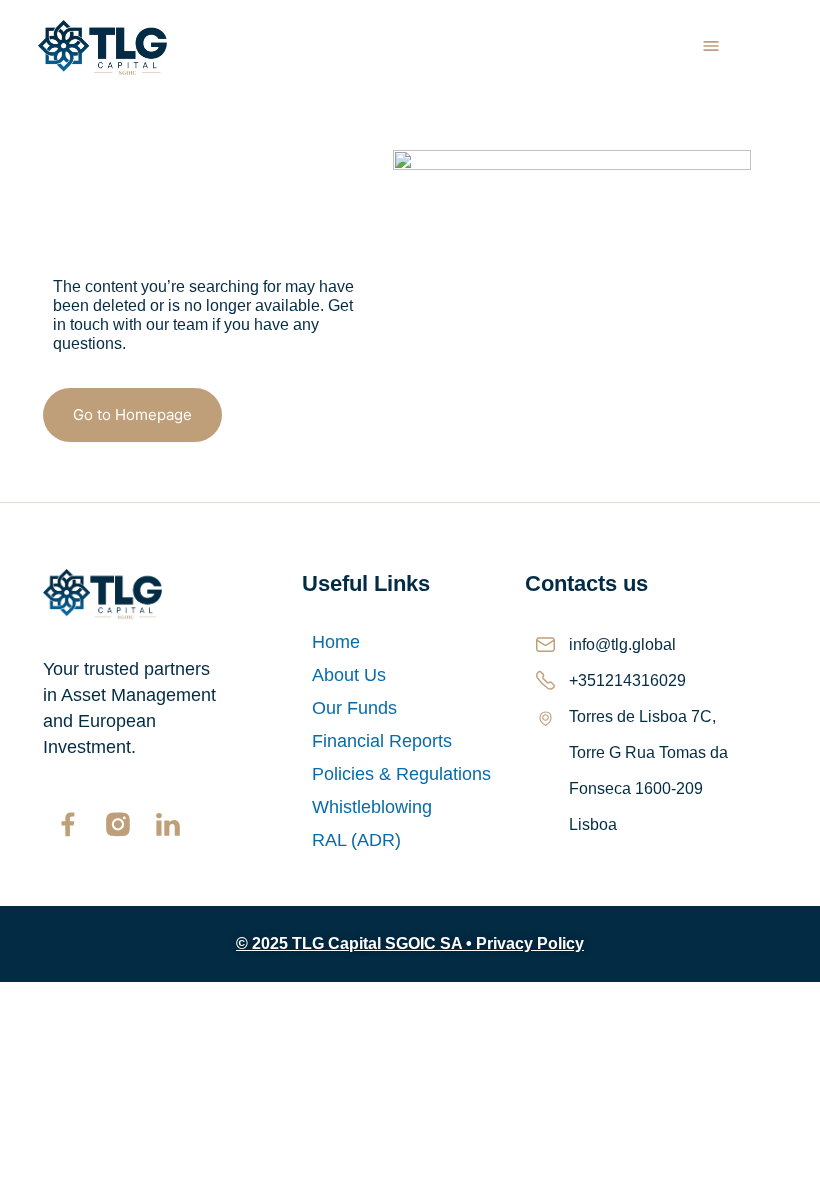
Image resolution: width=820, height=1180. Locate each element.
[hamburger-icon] (711, 48)
